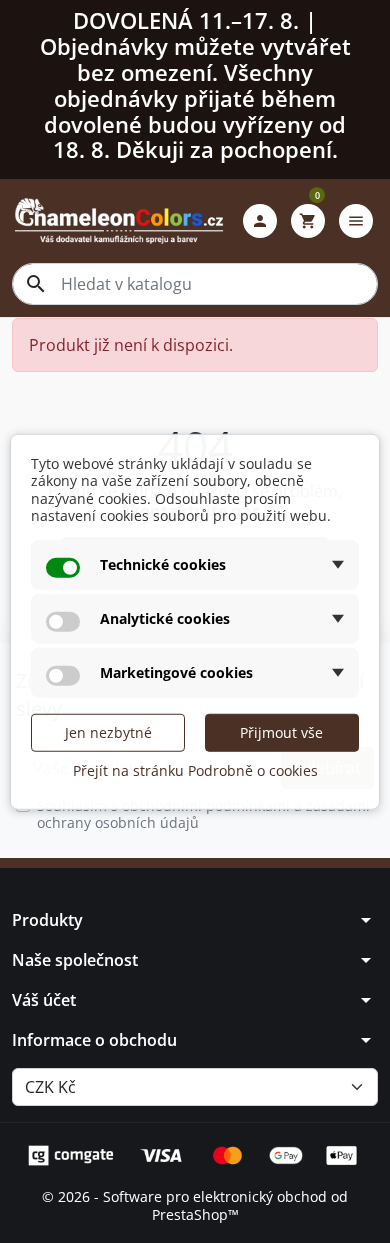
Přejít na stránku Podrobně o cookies (195, 769)
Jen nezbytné (108, 731)
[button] (260, 221)
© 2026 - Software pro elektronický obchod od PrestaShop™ (195, 1205)
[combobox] (195, 284)
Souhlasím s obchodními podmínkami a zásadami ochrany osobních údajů (203, 814)
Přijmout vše (281, 731)
